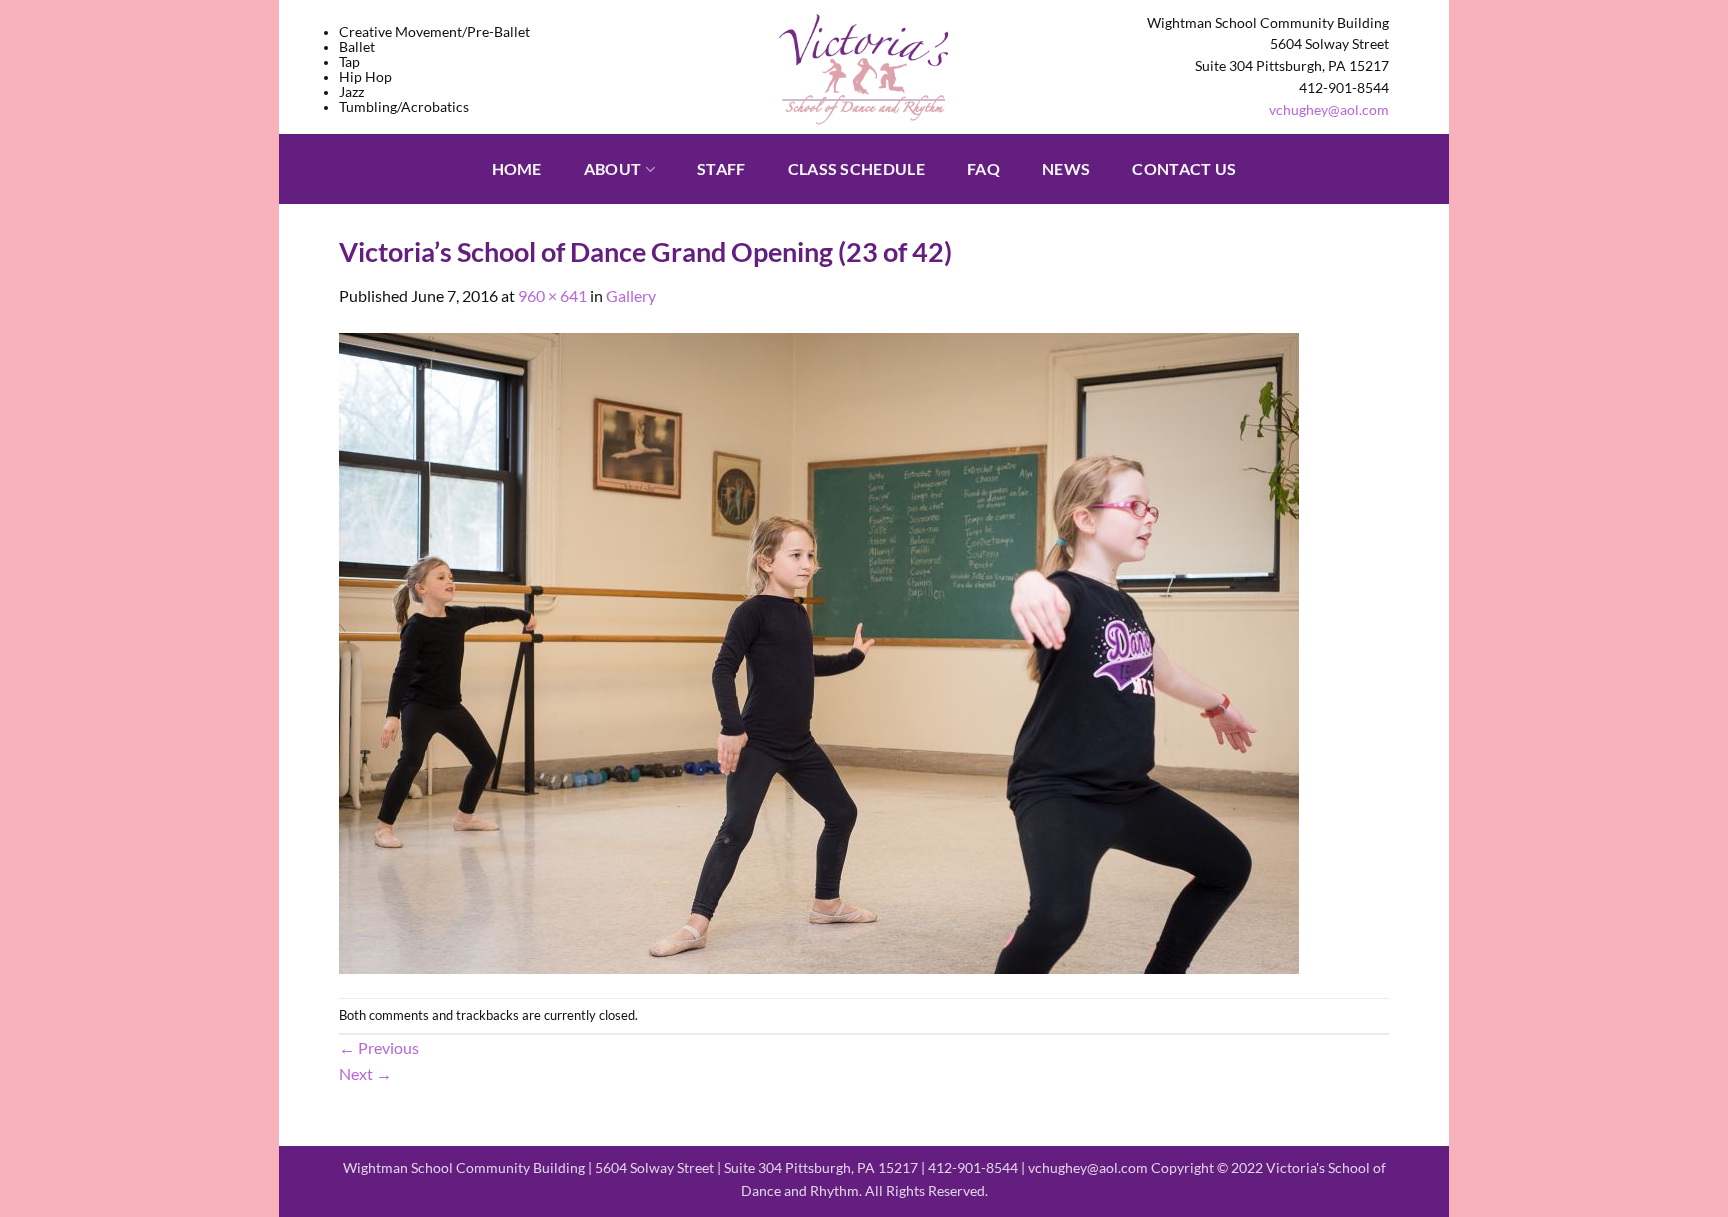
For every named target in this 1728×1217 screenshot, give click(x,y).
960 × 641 (552, 295)
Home (517, 168)
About (613, 168)
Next (365, 1073)
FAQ (983, 168)
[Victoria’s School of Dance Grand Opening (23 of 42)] (819, 650)
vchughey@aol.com (1329, 110)
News (1066, 168)
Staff (721, 168)
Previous (379, 1047)
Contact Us (1184, 168)
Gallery (631, 295)
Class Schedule (856, 168)
